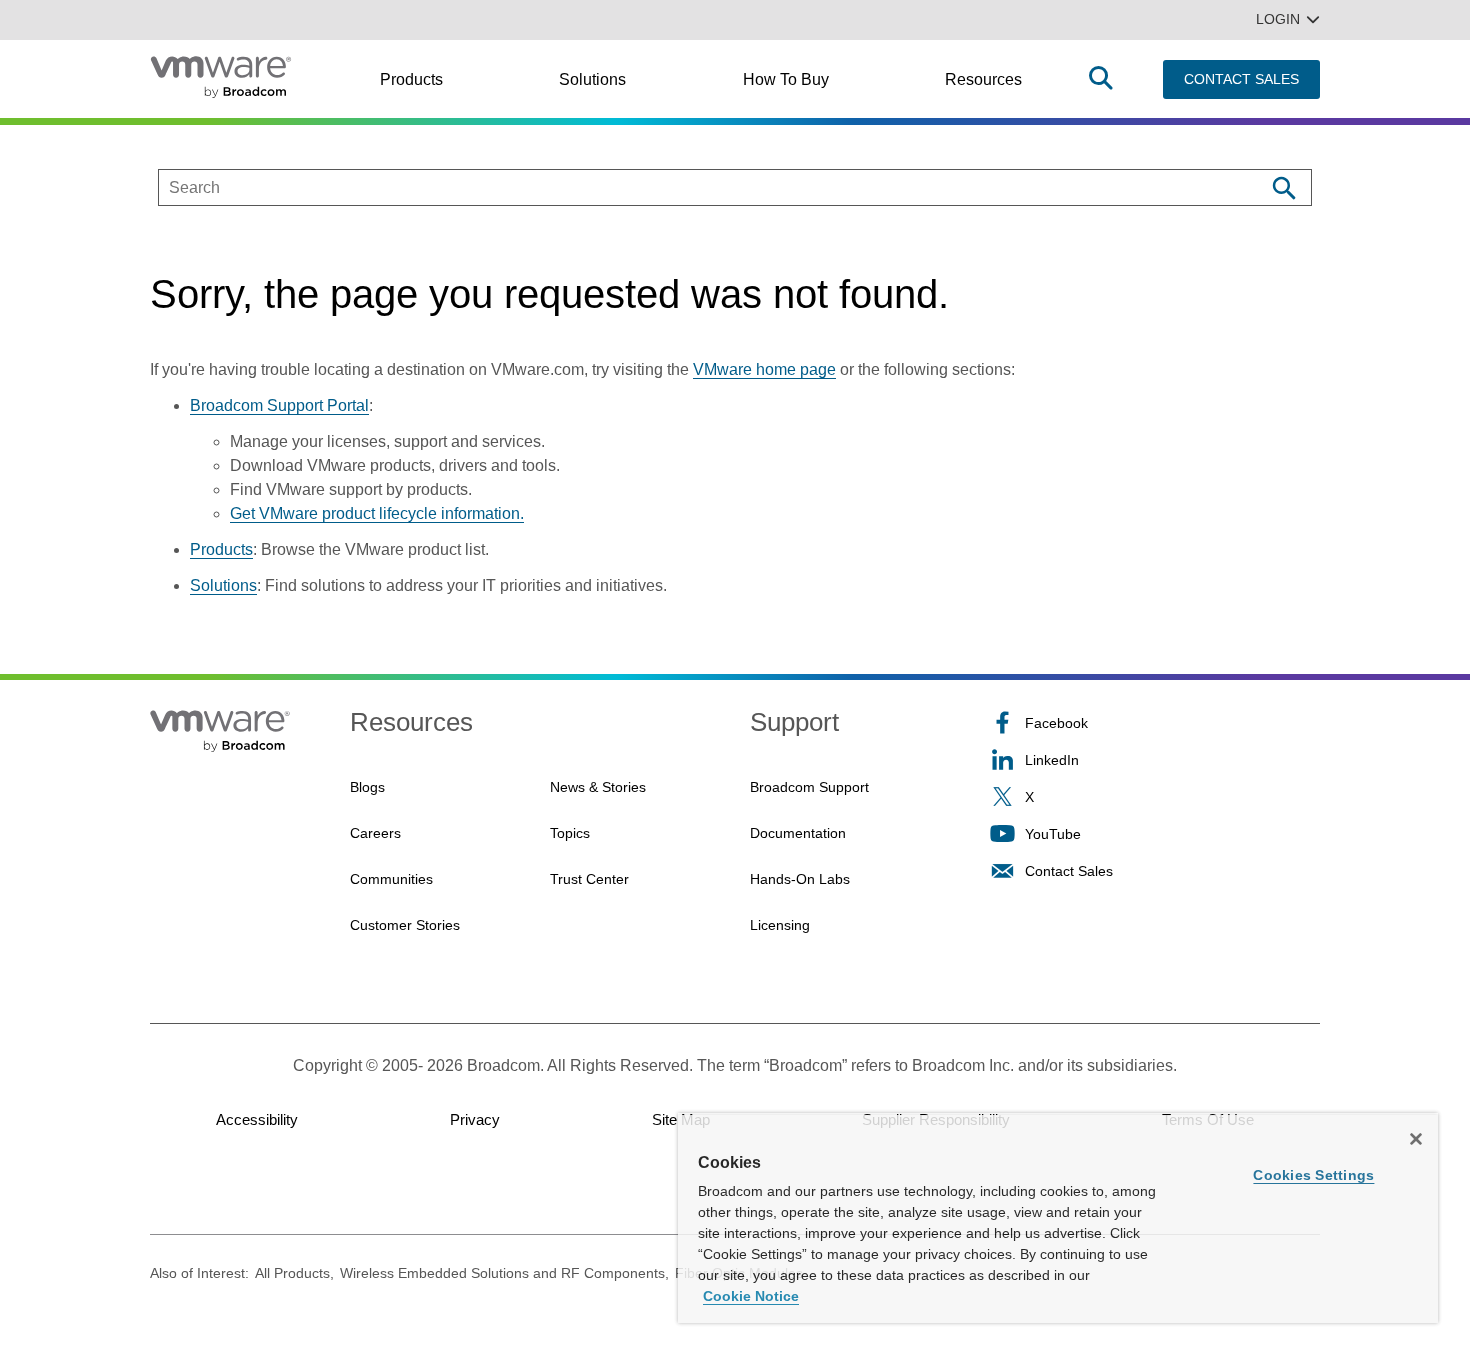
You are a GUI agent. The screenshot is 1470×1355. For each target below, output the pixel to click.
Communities (391, 879)
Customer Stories (405, 925)
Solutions (592, 79)
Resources (983, 79)
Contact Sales (1069, 871)
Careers (375, 833)
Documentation (798, 833)
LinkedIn (1052, 760)
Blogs (367, 787)
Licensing (780, 925)
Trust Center (589, 879)
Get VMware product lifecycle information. (377, 513)
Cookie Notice (751, 1296)
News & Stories (598, 787)
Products (411, 79)
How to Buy (786, 79)
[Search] (1283, 187)
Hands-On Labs (800, 879)
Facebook (1056, 723)
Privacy (475, 1119)
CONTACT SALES (1241, 79)
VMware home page (764, 369)
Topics (570, 833)
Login (1278, 19)
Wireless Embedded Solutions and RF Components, (504, 1273)
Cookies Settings (1313, 1175)
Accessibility (257, 1119)
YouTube (1053, 834)
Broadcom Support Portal (279, 405)
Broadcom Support (809, 787)
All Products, (294, 1273)
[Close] (1416, 1139)
